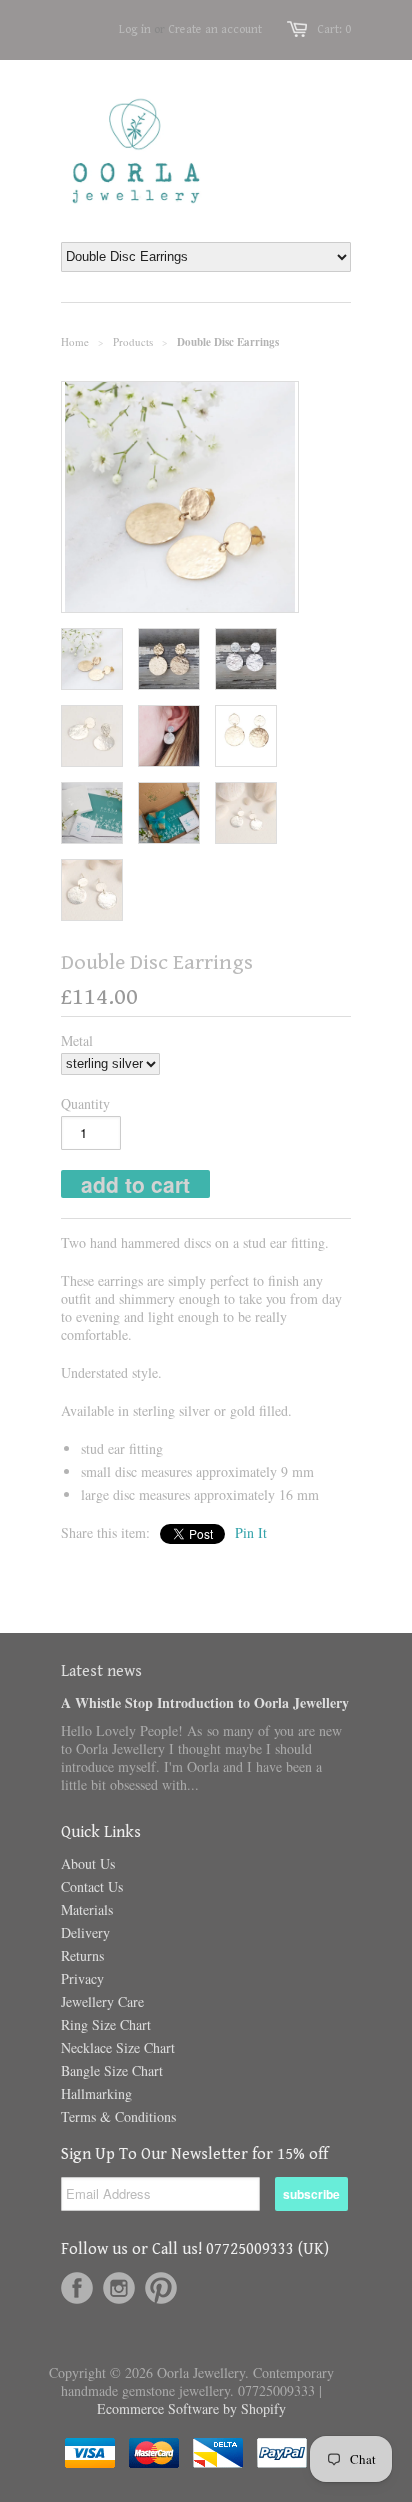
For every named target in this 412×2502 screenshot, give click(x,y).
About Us (88, 1863)
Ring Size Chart (106, 2024)
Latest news (101, 1671)
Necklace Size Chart (118, 2047)
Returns (82, 1955)
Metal (77, 1041)
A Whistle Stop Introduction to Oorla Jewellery (205, 1702)
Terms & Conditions (118, 2116)
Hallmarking (96, 2093)
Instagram (119, 2288)
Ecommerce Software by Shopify (191, 2408)
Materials (87, 1909)
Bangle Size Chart (112, 2070)
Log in (135, 29)
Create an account (215, 29)
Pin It (251, 1532)
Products (133, 341)
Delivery (85, 1932)
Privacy (82, 1978)
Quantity (85, 1104)
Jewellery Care (102, 2001)
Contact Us (92, 1886)
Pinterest (161, 2288)
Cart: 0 (334, 29)
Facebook (77, 2288)
